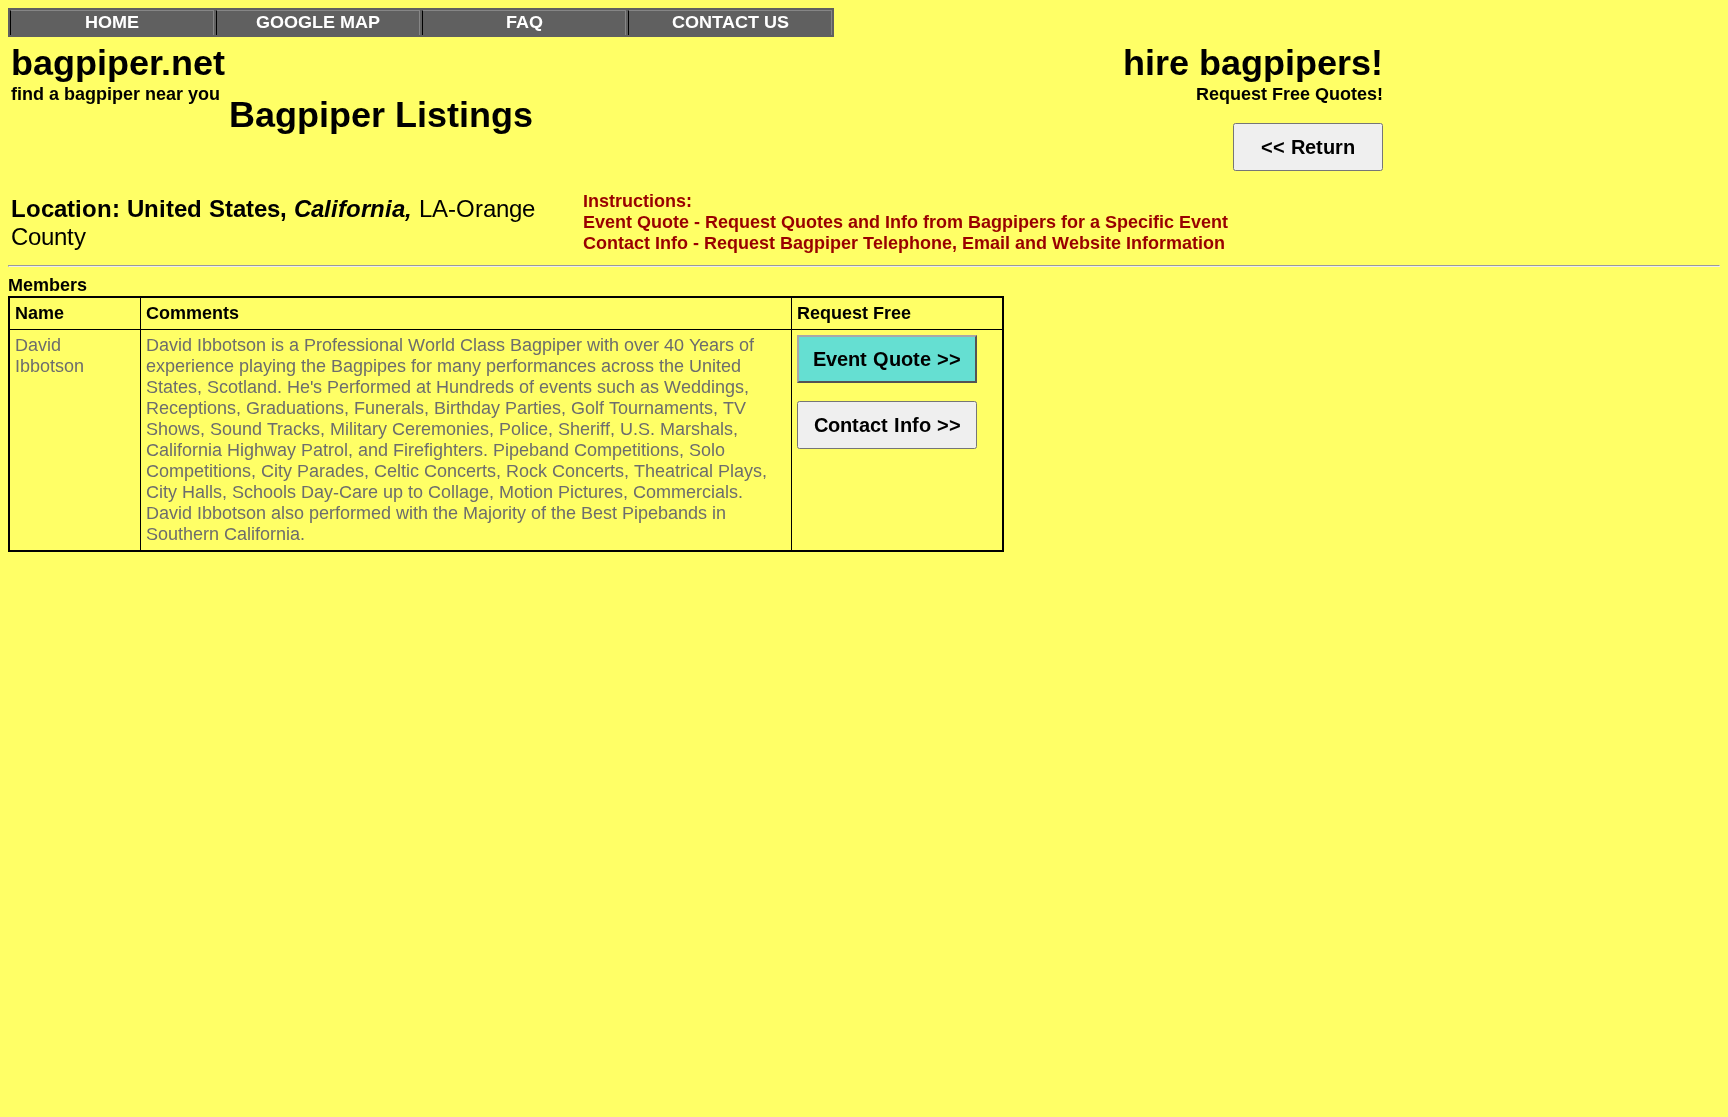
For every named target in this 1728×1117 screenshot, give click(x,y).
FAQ (524, 22)
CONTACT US (730, 22)
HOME (112, 22)
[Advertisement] (608, 714)
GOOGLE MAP (318, 22)
